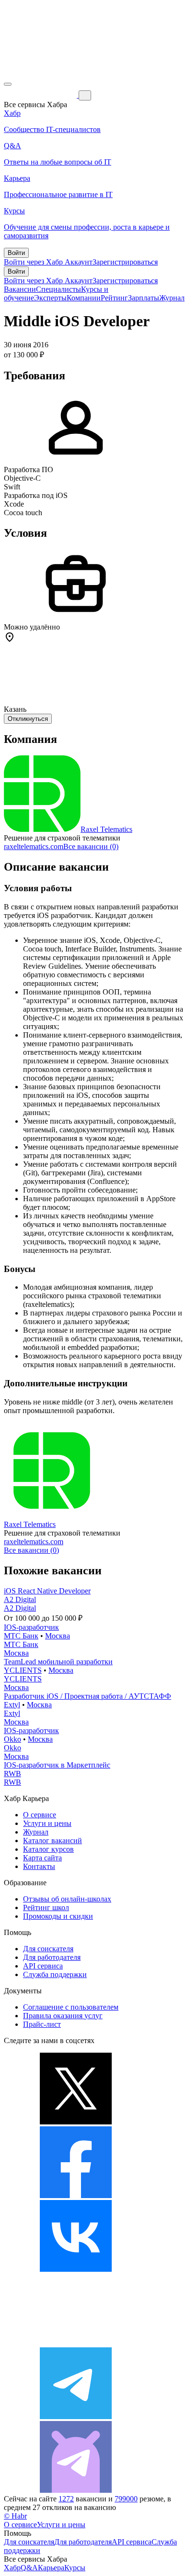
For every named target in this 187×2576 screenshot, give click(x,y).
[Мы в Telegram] (76, 2416)
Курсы (75, 2568)
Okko (12, 1739)
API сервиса (43, 1966)
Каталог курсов (48, 1849)
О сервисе (40, 1815)
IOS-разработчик (31, 1627)
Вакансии (20, 289)
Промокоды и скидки (58, 1916)
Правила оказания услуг (63, 2016)
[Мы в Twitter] (76, 2122)
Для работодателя (52, 1957)
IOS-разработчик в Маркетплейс (57, 1765)
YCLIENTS (23, 1670)
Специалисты (58, 289)
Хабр (12, 2568)
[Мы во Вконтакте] (76, 2269)
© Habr (15, 2516)
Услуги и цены (47, 1823)
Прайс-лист (42, 2024)
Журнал (172, 298)
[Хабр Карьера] (41, 95)
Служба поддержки (55, 1974)
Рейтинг (114, 298)
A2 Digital (20, 1599)
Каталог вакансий (53, 1841)
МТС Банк (21, 1636)
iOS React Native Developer (47, 1591)
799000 (126, 2499)
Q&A (29, 2568)
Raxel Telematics (106, 829)
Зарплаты (144, 298)
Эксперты (50, 298)
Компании (84, 298)
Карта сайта (42, 1858)
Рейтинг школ (46, 1907)
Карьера (51, 2568)
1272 (66, 2499)
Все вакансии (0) (91, 846)
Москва (58, 1636)
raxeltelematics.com (34, 846)
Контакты (39, 1866)
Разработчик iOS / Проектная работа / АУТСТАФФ (88, 1696)
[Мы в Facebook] (76, 2195)
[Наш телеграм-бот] (76, 2490)
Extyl (12, 1705)
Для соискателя (48, 1949)
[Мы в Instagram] (76, 2343)
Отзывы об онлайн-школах (67, 1899)
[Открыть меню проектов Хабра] (8, 84)
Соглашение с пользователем (71, 2007)
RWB (12, 1774)
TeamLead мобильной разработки (58, 1662)
